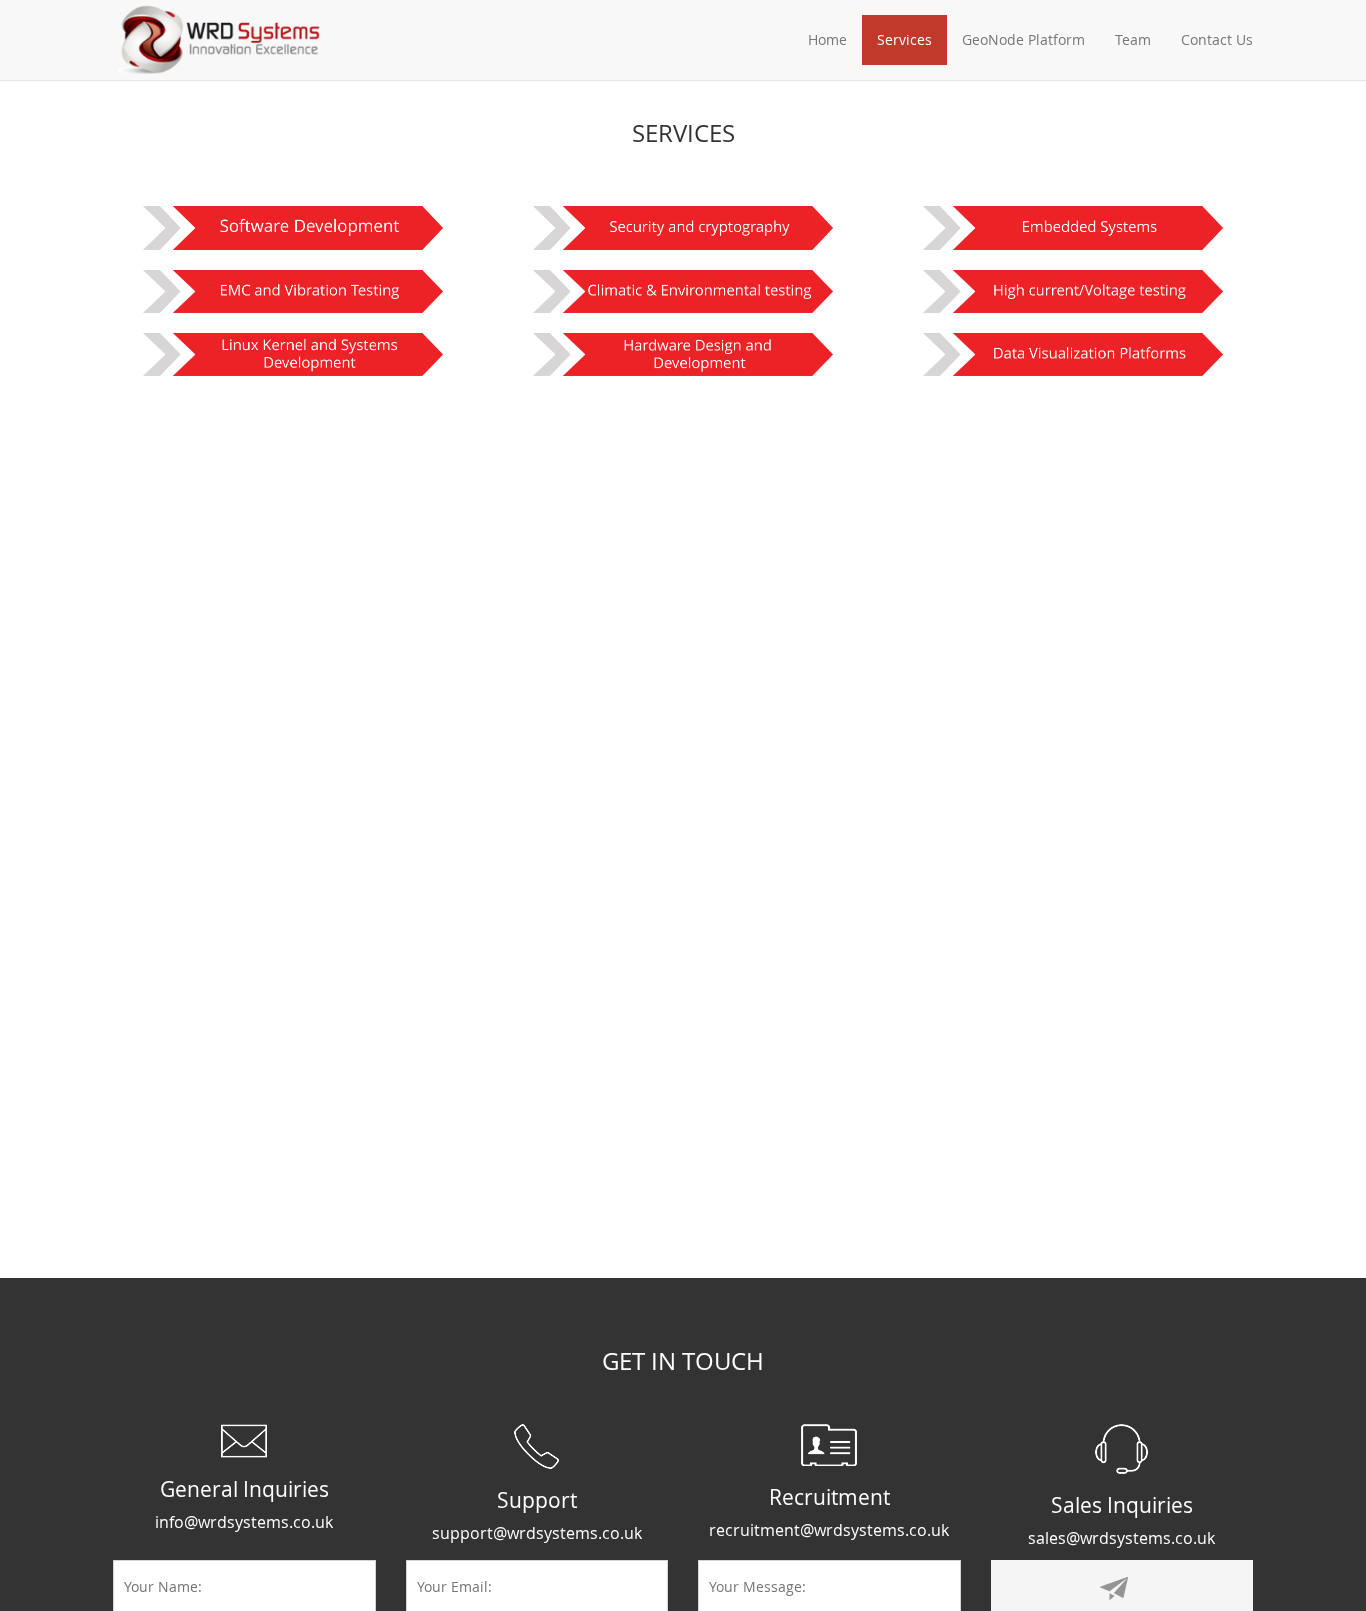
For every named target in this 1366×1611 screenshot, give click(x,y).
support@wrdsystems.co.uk (537, 1533)
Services (904, 39)
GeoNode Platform (1023, 39)
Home (827, 39)
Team (1133, 39)
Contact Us (1217, 39)
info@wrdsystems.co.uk (244, 1522)
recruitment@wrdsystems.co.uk (829, 1530)
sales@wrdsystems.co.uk (1121, 1538)
